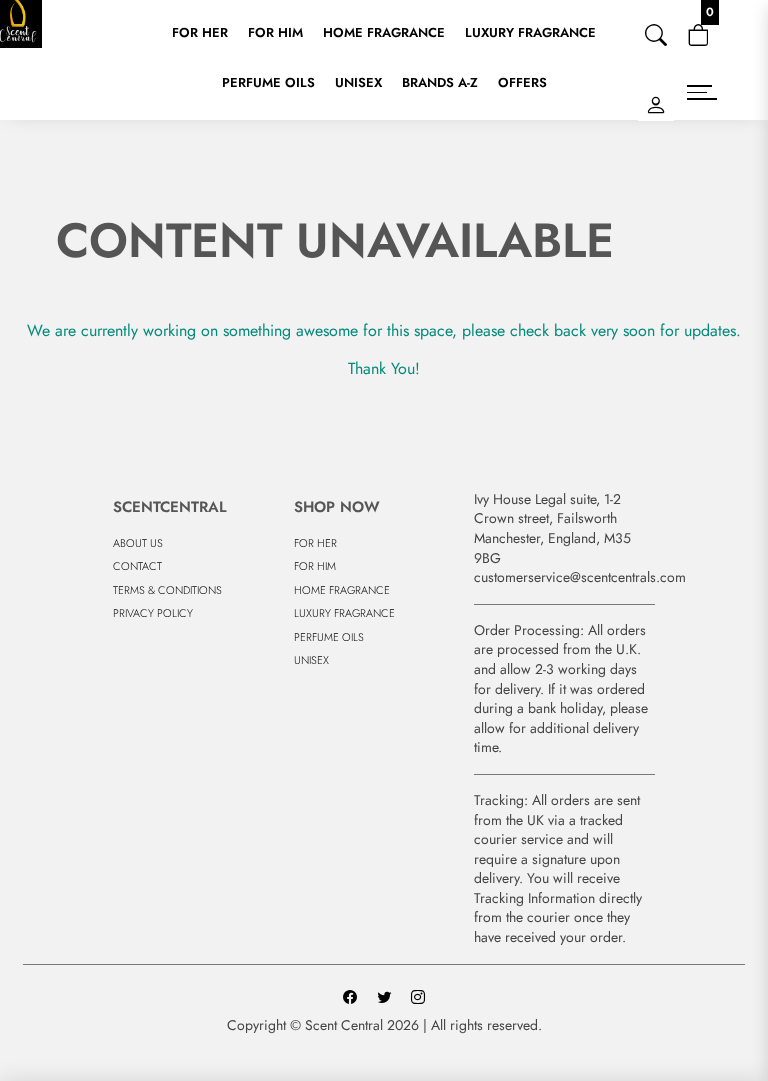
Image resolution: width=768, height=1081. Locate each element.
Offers (522, 82)
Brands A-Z (440, 82)
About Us (138, 543)
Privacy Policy (153, 613)
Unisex (358, 82)
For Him (275, 32)
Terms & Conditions (167, 590)
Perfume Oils (268, 82)
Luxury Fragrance (530, 32)
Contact (137, 566)
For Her (200, 32)
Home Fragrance (384, 32)
